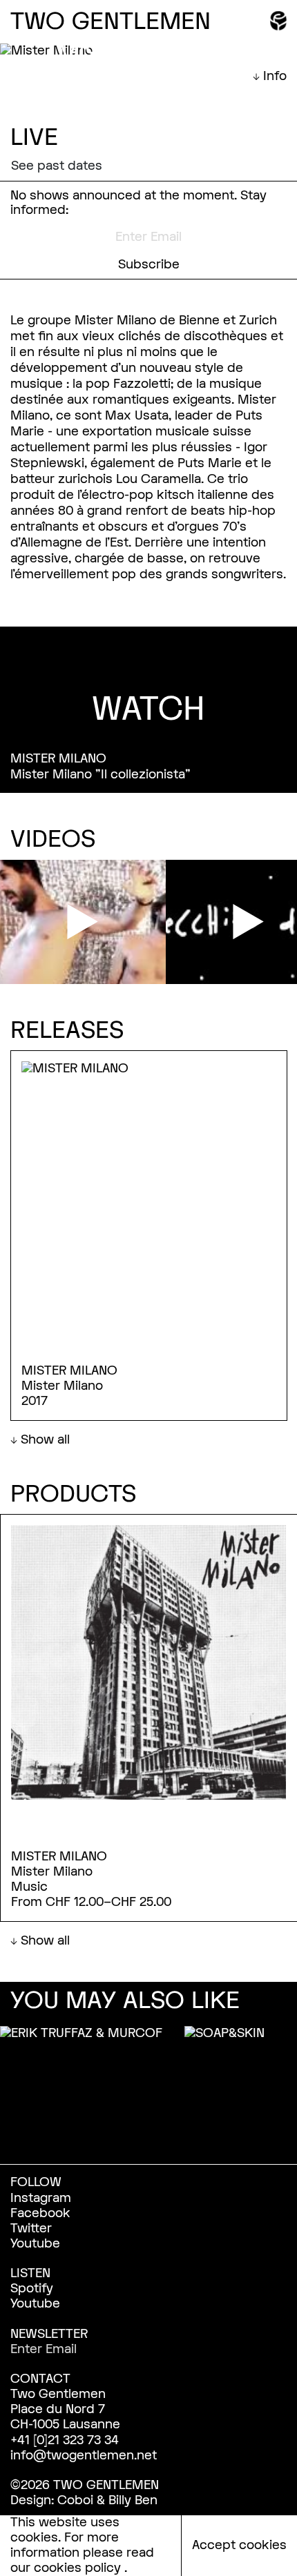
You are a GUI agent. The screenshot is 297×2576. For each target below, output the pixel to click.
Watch (148, 709)
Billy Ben (133, 2500)
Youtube (35, 2244)
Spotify (32, 2289)
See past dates (57, 166)
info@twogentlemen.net (84, 2456)
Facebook (40, 2213)
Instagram (41, 2198)
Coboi (75, 2500)
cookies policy (79, 2568)
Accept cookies (239, 2545)
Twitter (31, 2229)
